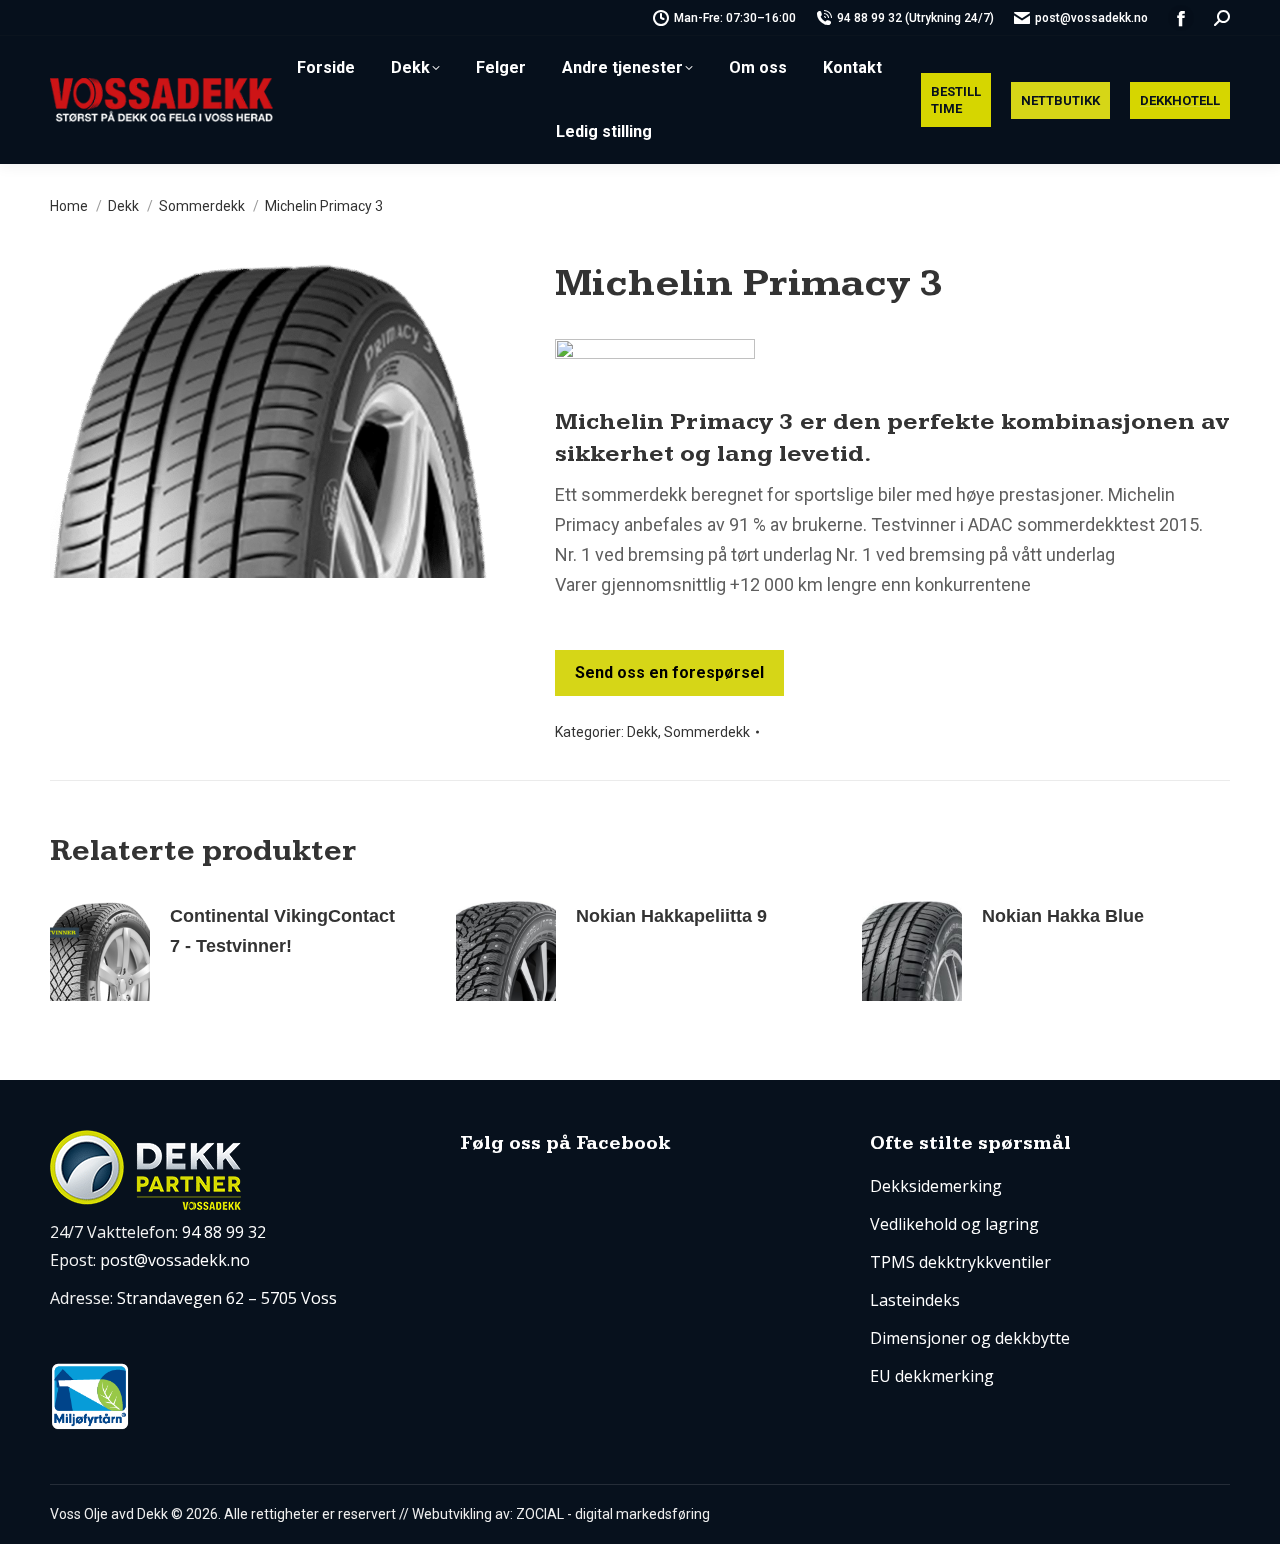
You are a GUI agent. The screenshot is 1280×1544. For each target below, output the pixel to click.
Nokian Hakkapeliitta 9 (671, 916)
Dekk (642, 732)
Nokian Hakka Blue (1063, 916)
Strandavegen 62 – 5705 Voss (227, 1298)
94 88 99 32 (224, 1232)
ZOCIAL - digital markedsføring (613, 1514)
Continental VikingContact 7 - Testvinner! (282, 931)
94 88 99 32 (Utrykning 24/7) (915, 18)
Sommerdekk (707, 732)
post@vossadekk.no (1091, 18)
